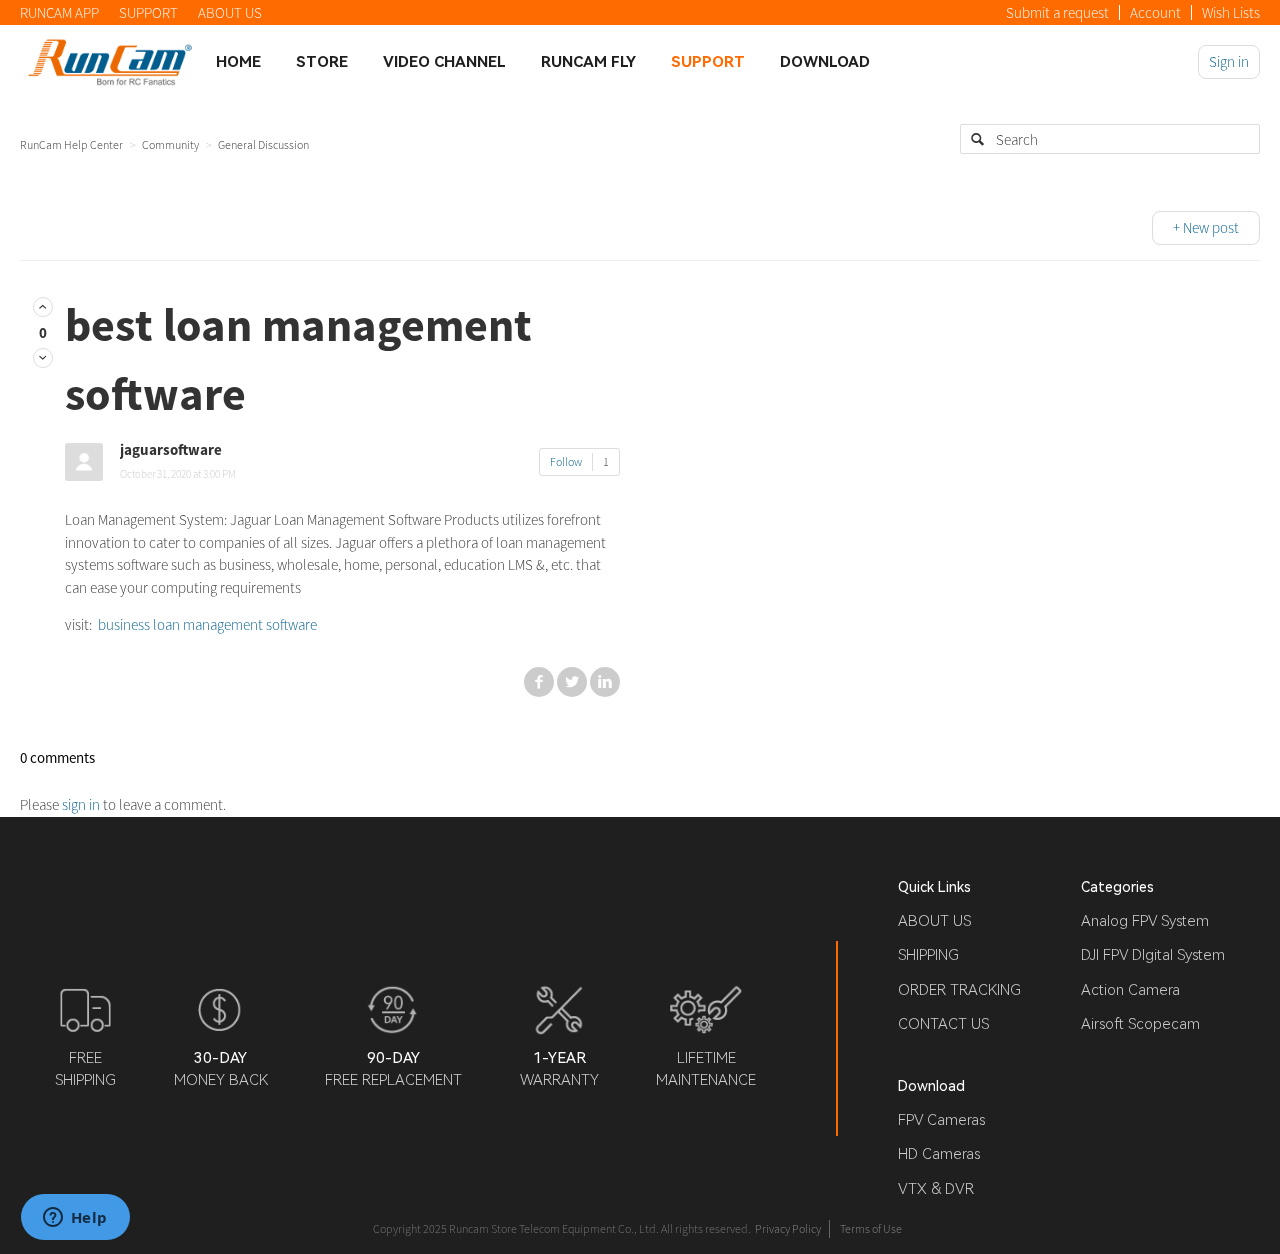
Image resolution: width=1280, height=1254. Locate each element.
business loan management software (206, 624)
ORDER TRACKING (959, 990)
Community (170, 144)
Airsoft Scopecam (1140, 1024)
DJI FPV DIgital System (1153, 955)
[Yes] (43, 306)
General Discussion (263, 144)
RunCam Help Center (71, 144)
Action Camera (1130, 990)
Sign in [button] (1229, 61)
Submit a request (1057, 12)
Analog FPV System (1145, 921)
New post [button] (1211, 227)
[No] (43, 357)
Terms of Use (871, 1228)
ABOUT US (230, 12)
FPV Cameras (941, 1120)
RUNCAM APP (59, 12)
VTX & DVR (936, 1189)
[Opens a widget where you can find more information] (75, 1219)
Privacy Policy (788, 1228)
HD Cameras (939, 1154)
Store (322, 62)
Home (238, 62)
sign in (81, 804)
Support (708, 62)
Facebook (539, 682)
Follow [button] (566, 461)
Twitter (572, 682)
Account (1155, 12)
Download (825, 62)
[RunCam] (110, 61)
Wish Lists (1231, 12)
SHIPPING (928, 955)
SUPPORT (148, 12)
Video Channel (444, 62)
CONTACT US (943, 1024)
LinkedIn (605, 682)
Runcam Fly (588, 62)
